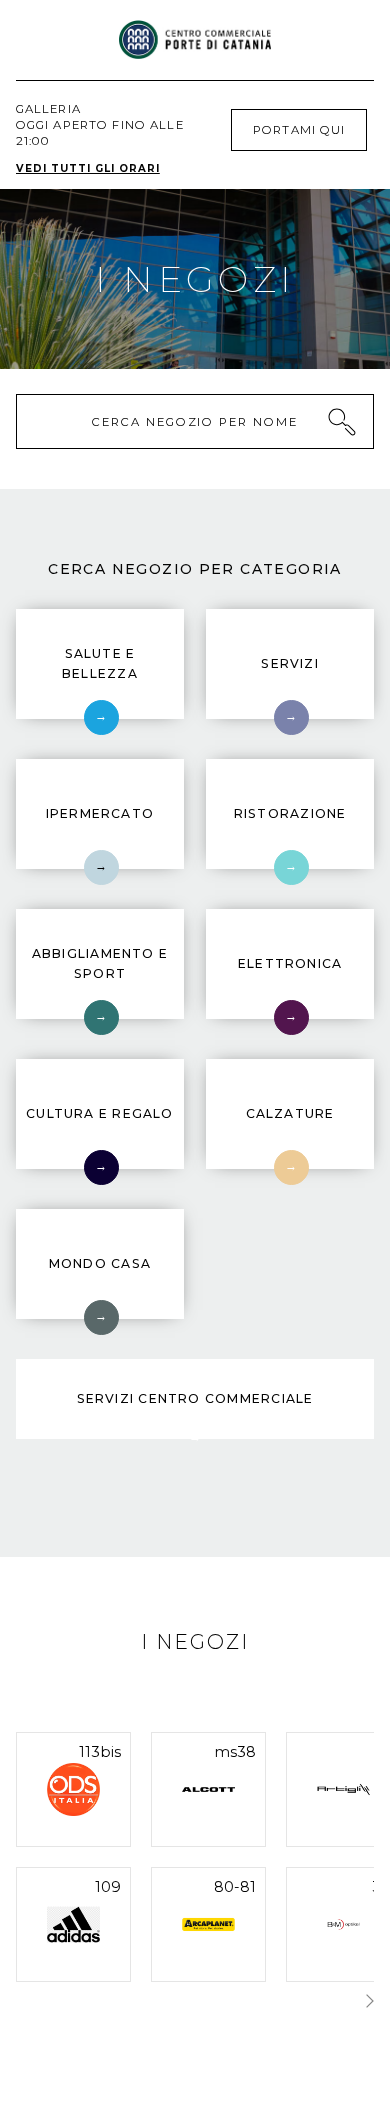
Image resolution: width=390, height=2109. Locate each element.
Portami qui (298, 130)
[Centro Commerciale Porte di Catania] (195, 39)
